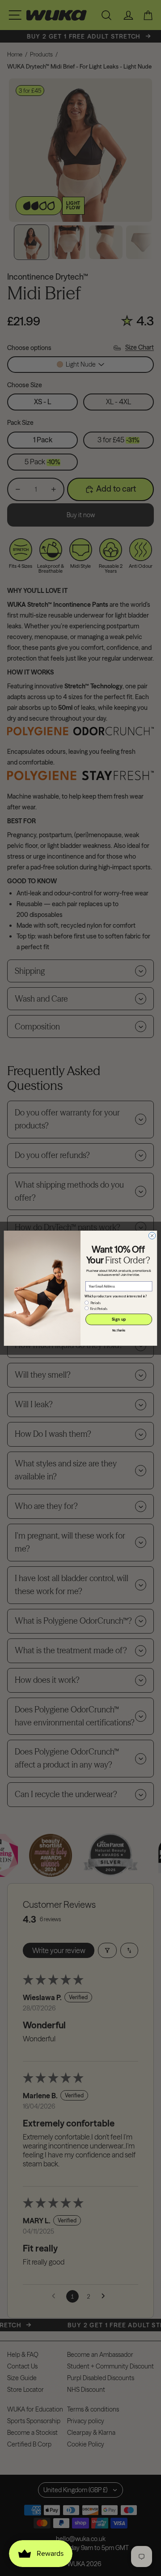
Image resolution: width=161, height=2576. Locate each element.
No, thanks (119, 1331)
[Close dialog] (152, 1235)
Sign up (119, 1319)
